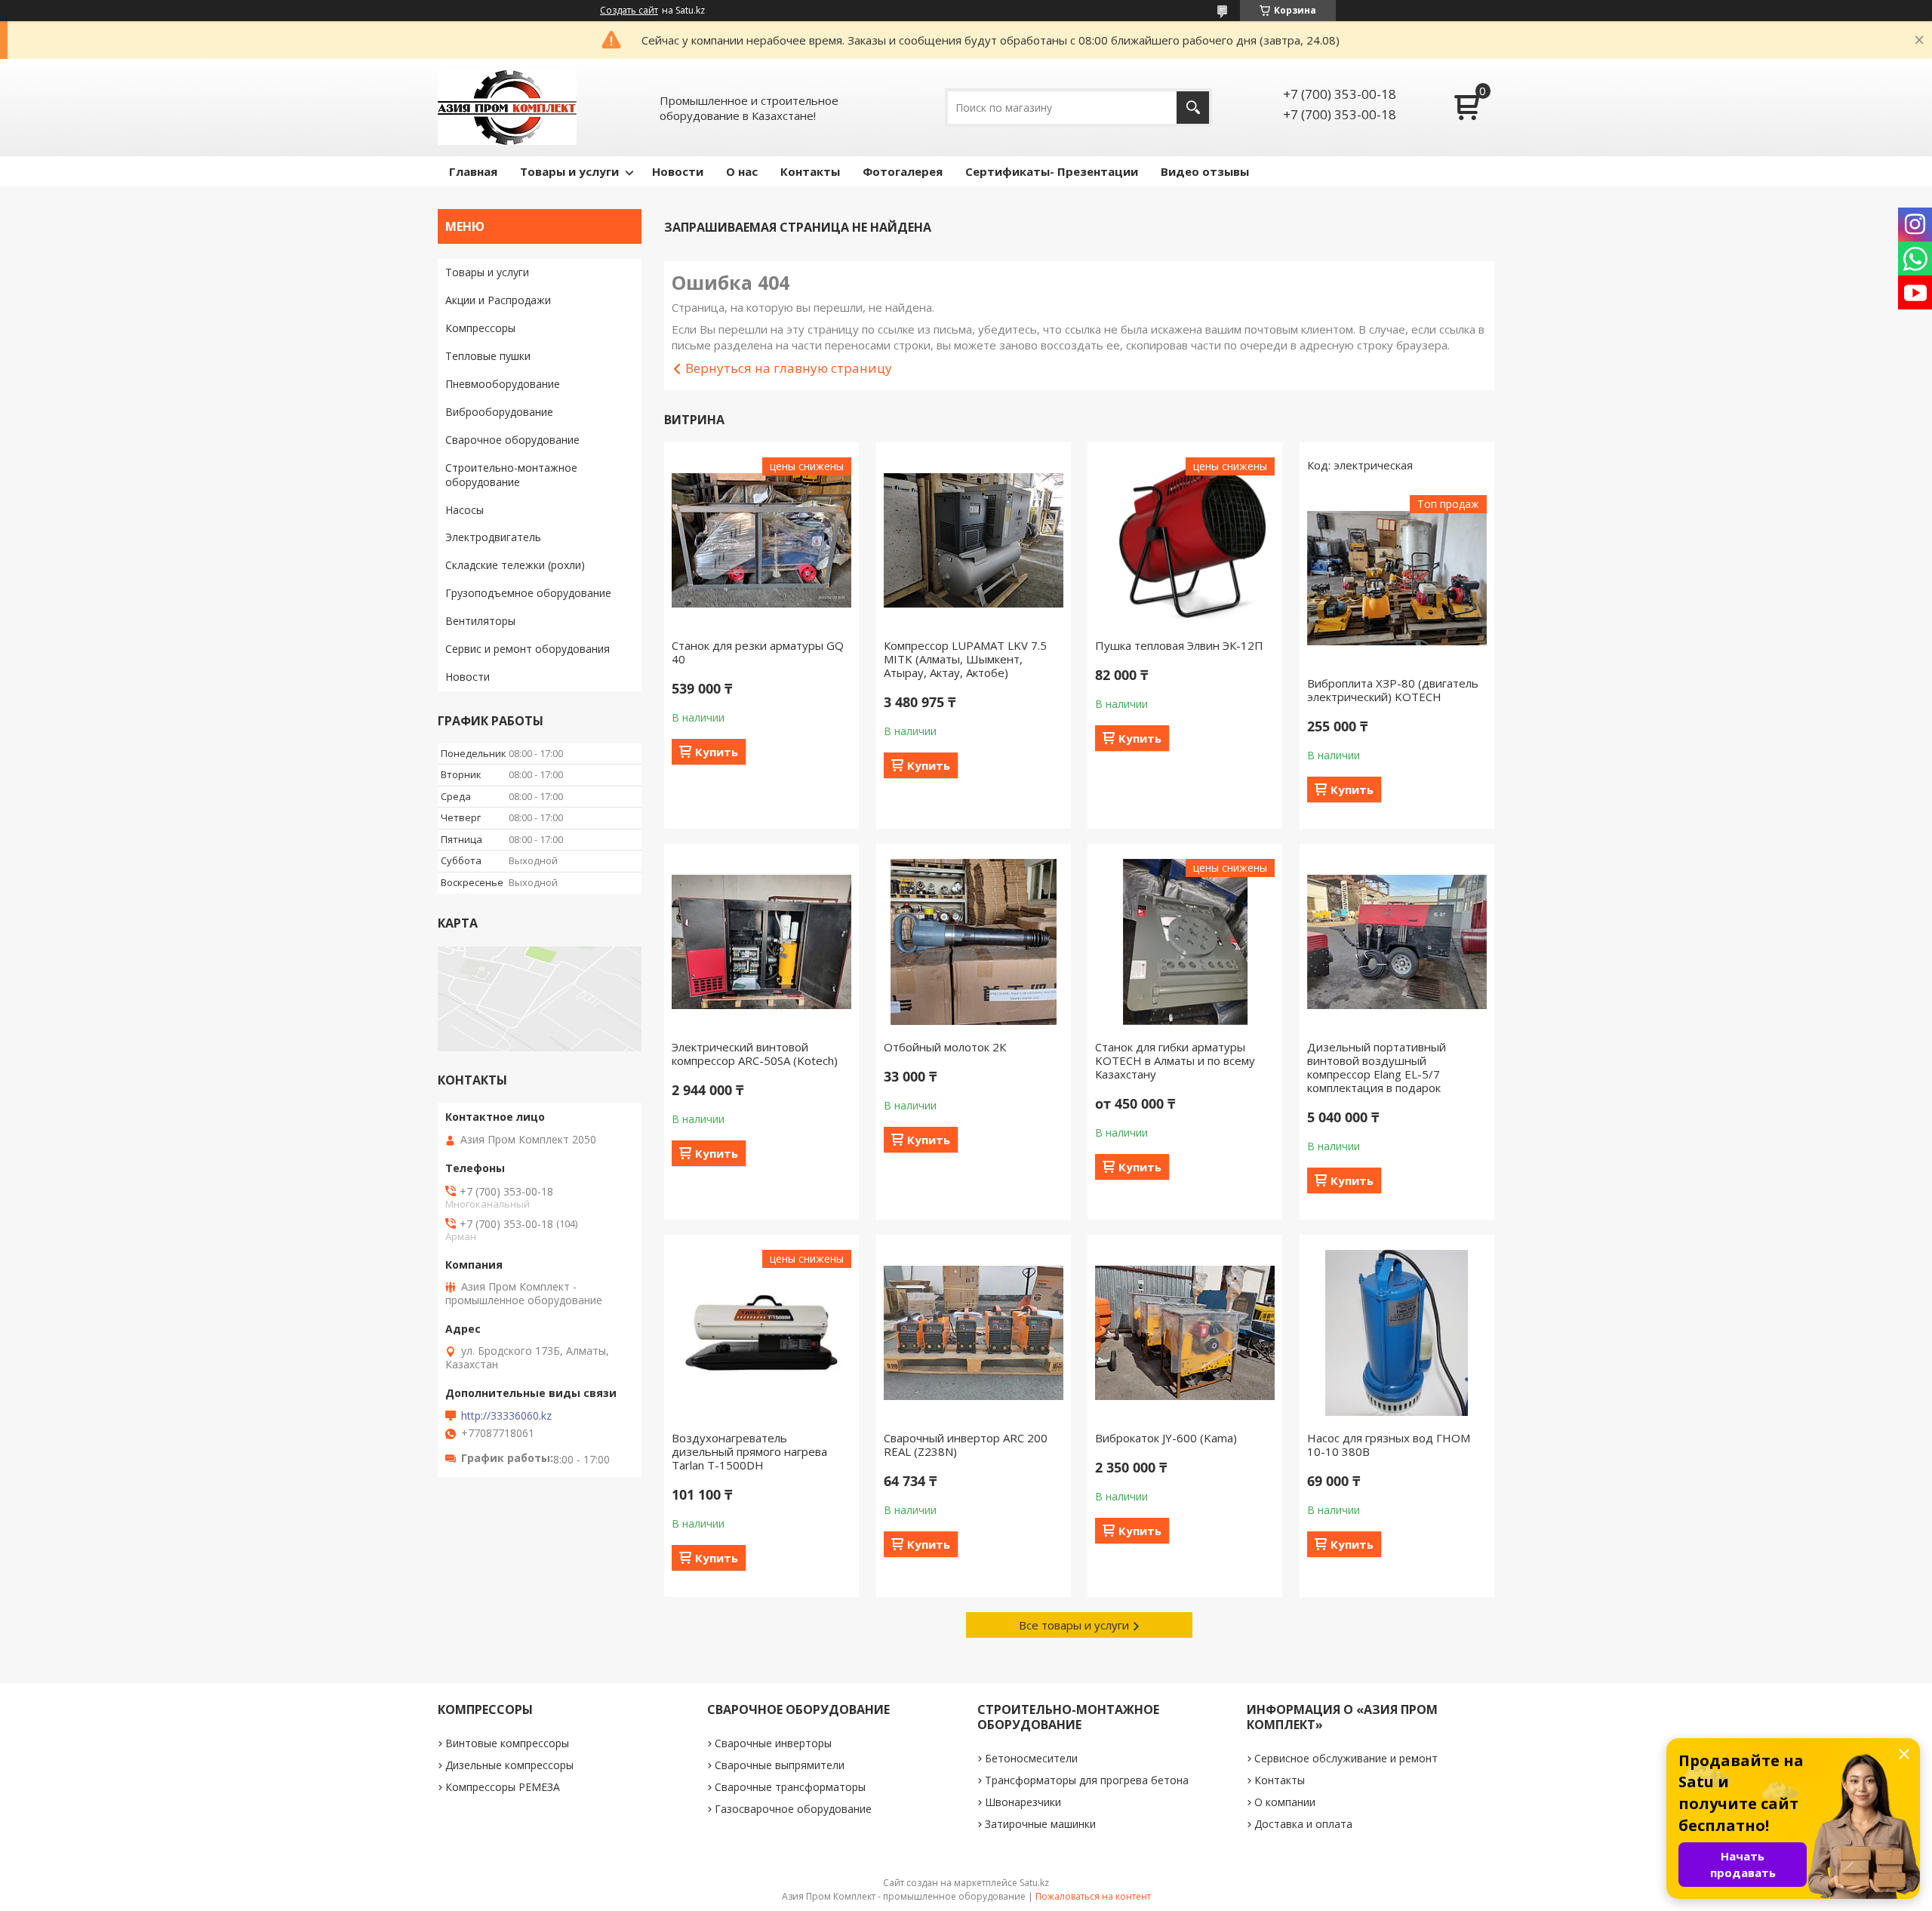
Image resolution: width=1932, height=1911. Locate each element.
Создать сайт (629, 11)
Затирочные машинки (1040, 1824)
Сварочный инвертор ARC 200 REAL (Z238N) (966, 1445)
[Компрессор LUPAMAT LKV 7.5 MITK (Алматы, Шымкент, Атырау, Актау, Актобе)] (974, 540)
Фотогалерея (903, 171)
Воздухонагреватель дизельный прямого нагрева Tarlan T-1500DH (749, 1451)
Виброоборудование (499, 412)
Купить (717, 752)
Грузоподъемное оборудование (528, 593)
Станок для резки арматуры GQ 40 (758, 652)
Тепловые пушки (488, 356)
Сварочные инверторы (773, 1743)
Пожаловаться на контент (1093, 1896)
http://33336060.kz (506, 1416)
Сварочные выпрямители (780, 1765)
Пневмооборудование (503, 384)
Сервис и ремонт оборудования (528, 649)
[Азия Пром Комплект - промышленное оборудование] (507, 108)
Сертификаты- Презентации (1052, 171)
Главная (473, 171)
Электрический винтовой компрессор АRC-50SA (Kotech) (755, 1054)
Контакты (810, 171)
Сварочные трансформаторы (790, 1787)
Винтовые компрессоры (507, 1743)
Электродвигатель (493, 537)
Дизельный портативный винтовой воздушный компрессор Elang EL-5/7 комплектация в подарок (1377, 1067)
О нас (742, 171)
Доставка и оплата (1303, 1824)
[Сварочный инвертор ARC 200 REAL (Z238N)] (974, 1333)
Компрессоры (480, 328)
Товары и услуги (569, 171)
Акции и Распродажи (498, 300)
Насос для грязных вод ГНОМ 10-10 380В (1389, 1445)
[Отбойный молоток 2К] (974, 942)
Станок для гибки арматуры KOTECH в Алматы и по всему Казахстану (1175, 1060)
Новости (678, 171)
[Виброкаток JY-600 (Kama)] (1185, 1333)
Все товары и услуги (1074, 1625)
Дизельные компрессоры (509, 1765)
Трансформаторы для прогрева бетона (1087, 1780)
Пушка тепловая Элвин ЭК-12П (1179, 645)
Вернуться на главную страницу (789, 368)
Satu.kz (1034, 1883)
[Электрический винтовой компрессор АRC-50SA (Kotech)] (761, 942)
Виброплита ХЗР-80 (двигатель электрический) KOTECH (1393, 690)
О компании (1285, 1802)
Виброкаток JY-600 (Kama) (1166, 1438)
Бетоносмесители (1031, 1758)
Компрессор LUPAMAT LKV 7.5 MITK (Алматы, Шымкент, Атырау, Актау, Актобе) (965, 659)
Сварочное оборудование (512, 440)
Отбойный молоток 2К (945, 1047)
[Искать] (1193, 108)
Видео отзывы (1205, 171)
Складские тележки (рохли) (515, 565)
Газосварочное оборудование (793, 1809)
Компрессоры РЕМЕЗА (503, 1787)
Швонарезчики (1023, 1802)
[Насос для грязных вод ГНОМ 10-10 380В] (1397, 1333)
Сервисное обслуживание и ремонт (1346, 1758)
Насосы (465, 510)
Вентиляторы (480, 621)
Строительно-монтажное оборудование (511, 475)
